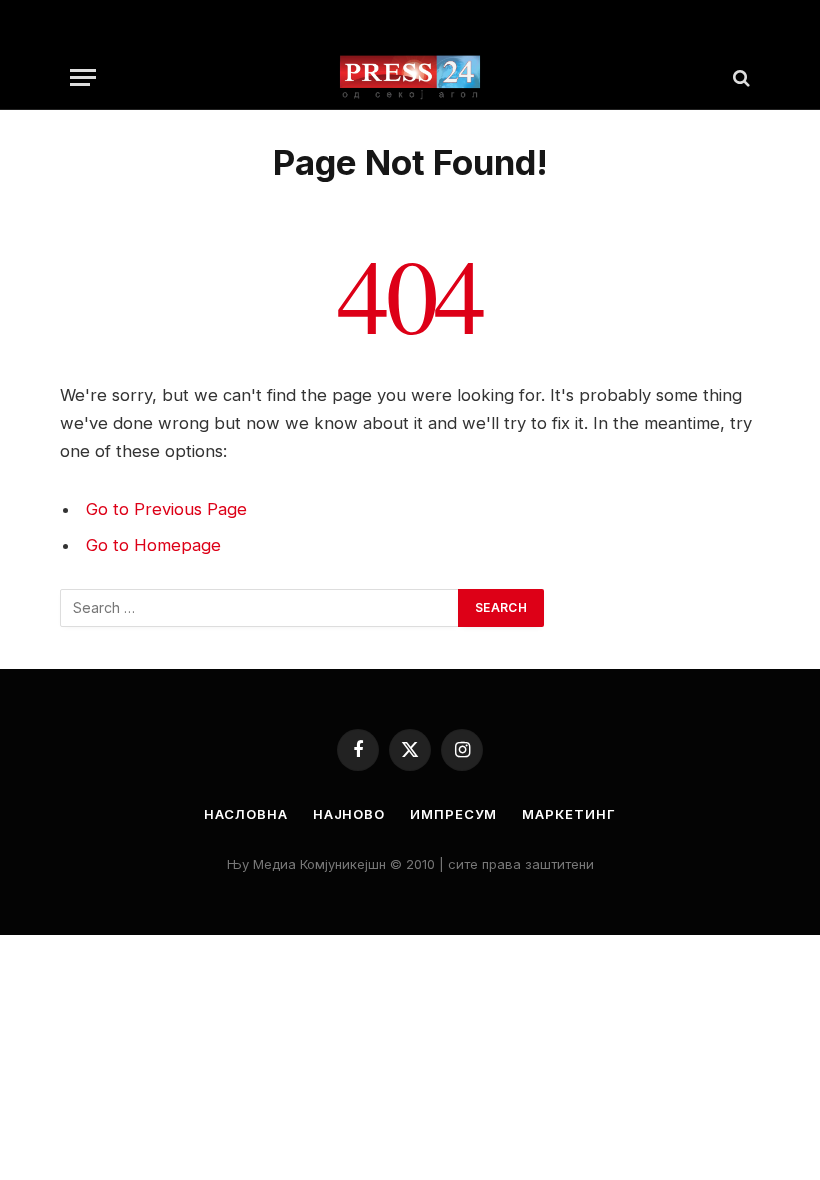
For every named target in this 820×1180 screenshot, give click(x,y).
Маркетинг (568, 814)
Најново (349, 814)
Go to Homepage (153, 545)
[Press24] (410, 77)
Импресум (453, 814)
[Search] (739, 77)
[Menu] (83, 77)
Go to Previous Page (166, 509)
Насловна (245, 814)
